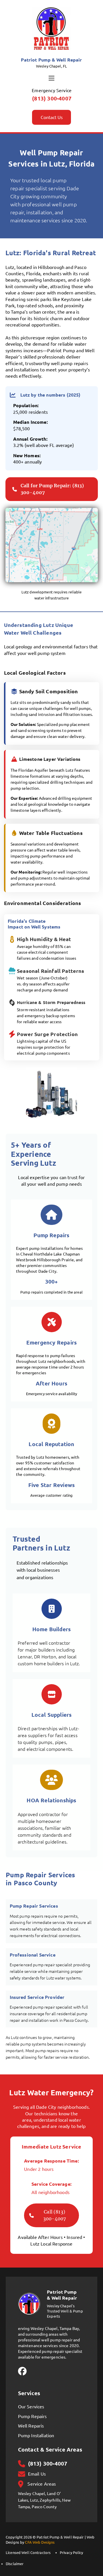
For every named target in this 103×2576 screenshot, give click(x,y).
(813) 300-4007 (52, 98)
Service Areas (42, 2484)
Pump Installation (36, 2436)
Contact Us (52, 117)
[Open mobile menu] (51, 78)
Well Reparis (31, 2426)
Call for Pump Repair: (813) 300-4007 (52, 489)
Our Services (31, 2407)
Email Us (37, 2474)
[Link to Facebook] (22, 2372)
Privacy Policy (72, 2553)
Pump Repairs (32, 2416)
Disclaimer (15, 2564)
